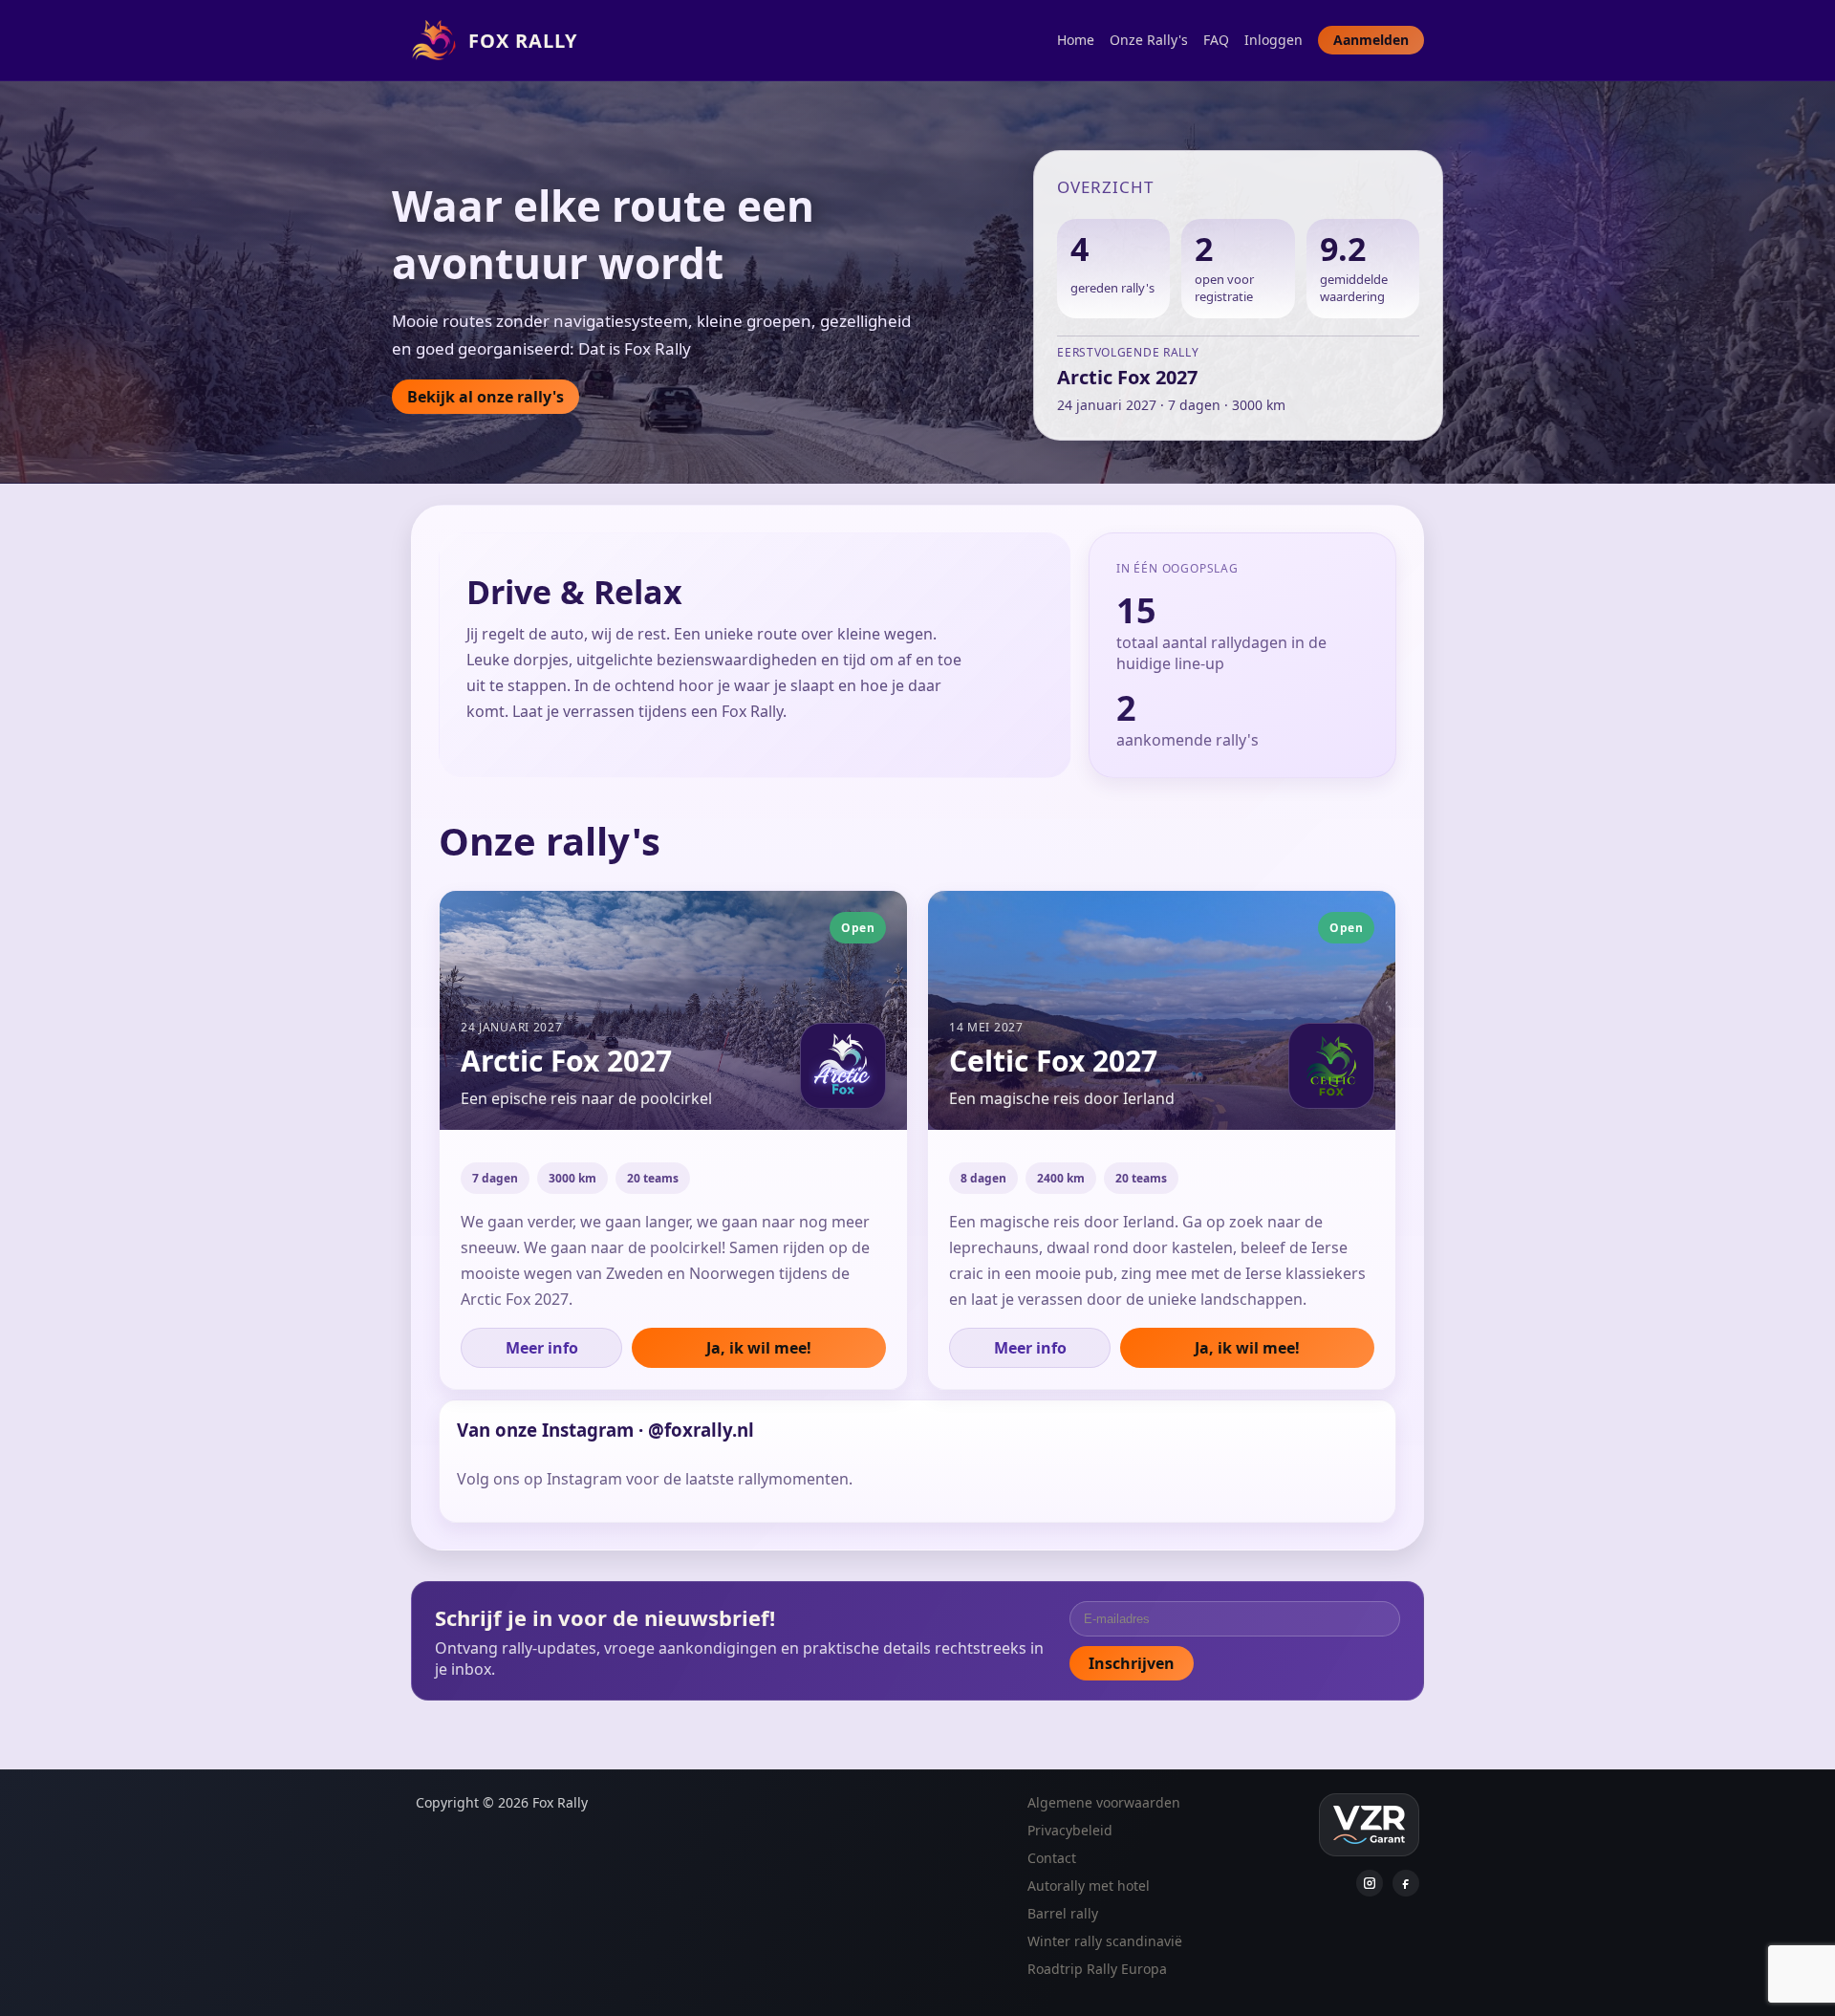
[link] (673, 1140)
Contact (1052, 1858)
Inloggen (1274, 40)
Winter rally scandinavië (1105, 1941)
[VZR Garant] (1369, 1825)
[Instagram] (1370, 1883)
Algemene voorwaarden (1104, 1802)
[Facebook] (1406, 1883)
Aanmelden (1371, 40)
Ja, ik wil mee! (759, 1348)
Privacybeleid (1070, 1830)
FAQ (1216, 40)
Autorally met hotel (1089, 1886)
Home (1076, 40)
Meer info (542, 1348)
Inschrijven (1132, 1663)
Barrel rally (1063, 1913)
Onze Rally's (1149, 40)
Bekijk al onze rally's (486, 397)
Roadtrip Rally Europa (1097, 1969)
